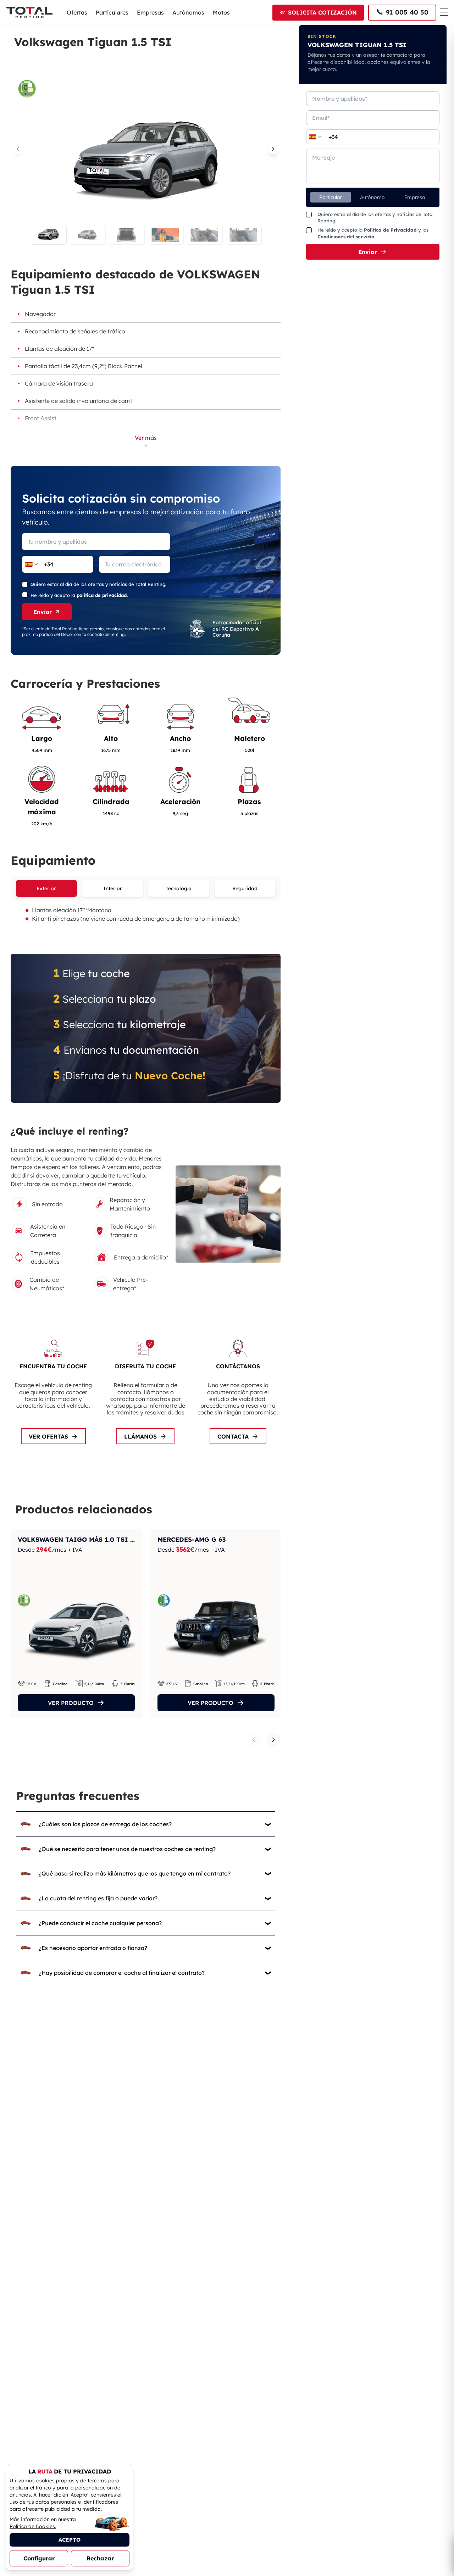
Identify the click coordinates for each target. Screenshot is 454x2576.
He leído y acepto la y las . (373, 233)
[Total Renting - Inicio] (29, 12)
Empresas (150, 12)
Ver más (146, 438)
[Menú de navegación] (444, 12)
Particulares (112, 12)
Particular (331, 197)
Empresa (415, 197)
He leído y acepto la (79, 595)
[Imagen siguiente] (273, 149)
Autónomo (372, 197)
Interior (113, 888)
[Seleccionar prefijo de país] (32, 564)
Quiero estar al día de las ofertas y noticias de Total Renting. (98, 584)
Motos (221, 12)
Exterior (46, 888)
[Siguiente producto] (273, 1740)
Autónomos (188, 12)
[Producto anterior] (254, 1740)
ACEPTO (70, 2540)
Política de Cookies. (33, 2526)
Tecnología (179, 888)
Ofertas (77, 12)
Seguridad (245, 888)
